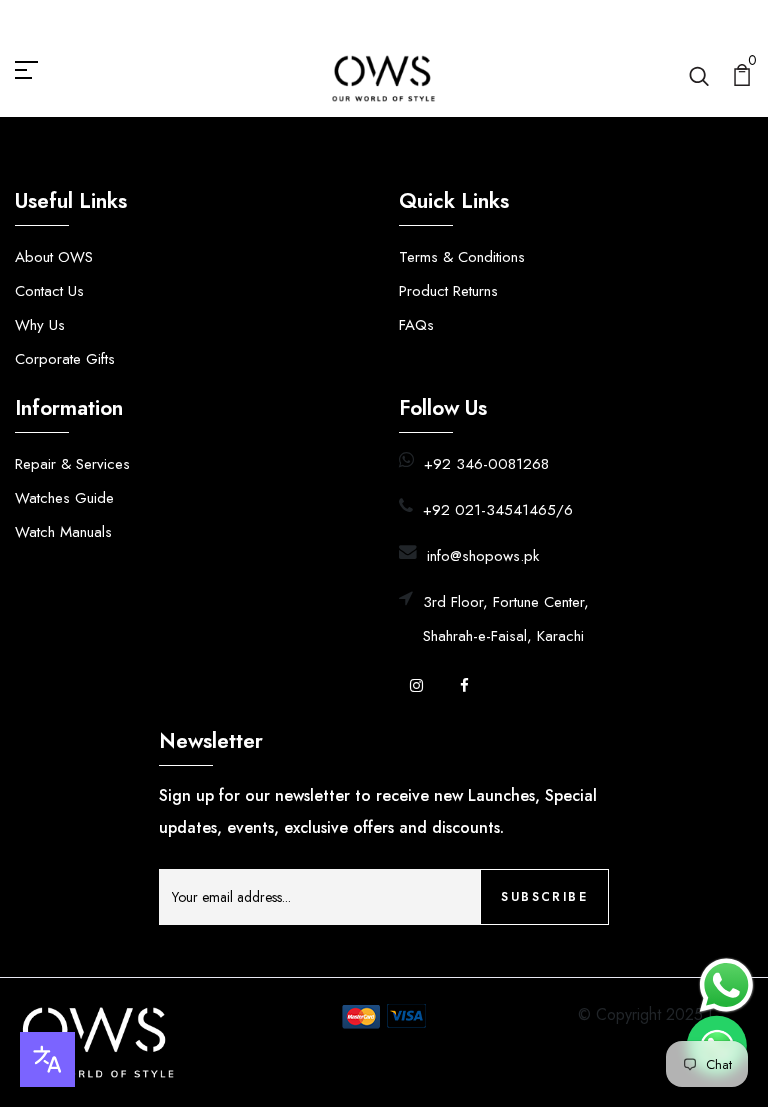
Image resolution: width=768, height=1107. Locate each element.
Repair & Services (72, 464)
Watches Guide (64, 498)
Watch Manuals (63, 532)
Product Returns (448, 291)
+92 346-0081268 (486, 464)
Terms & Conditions (462, 257)
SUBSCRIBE (544, 897)
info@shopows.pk (483, 556)
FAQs (416, 325)
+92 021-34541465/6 (498, 510)
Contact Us (49, 291)
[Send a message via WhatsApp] (726, 985)
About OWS (54, 257)
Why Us (40, 325)
